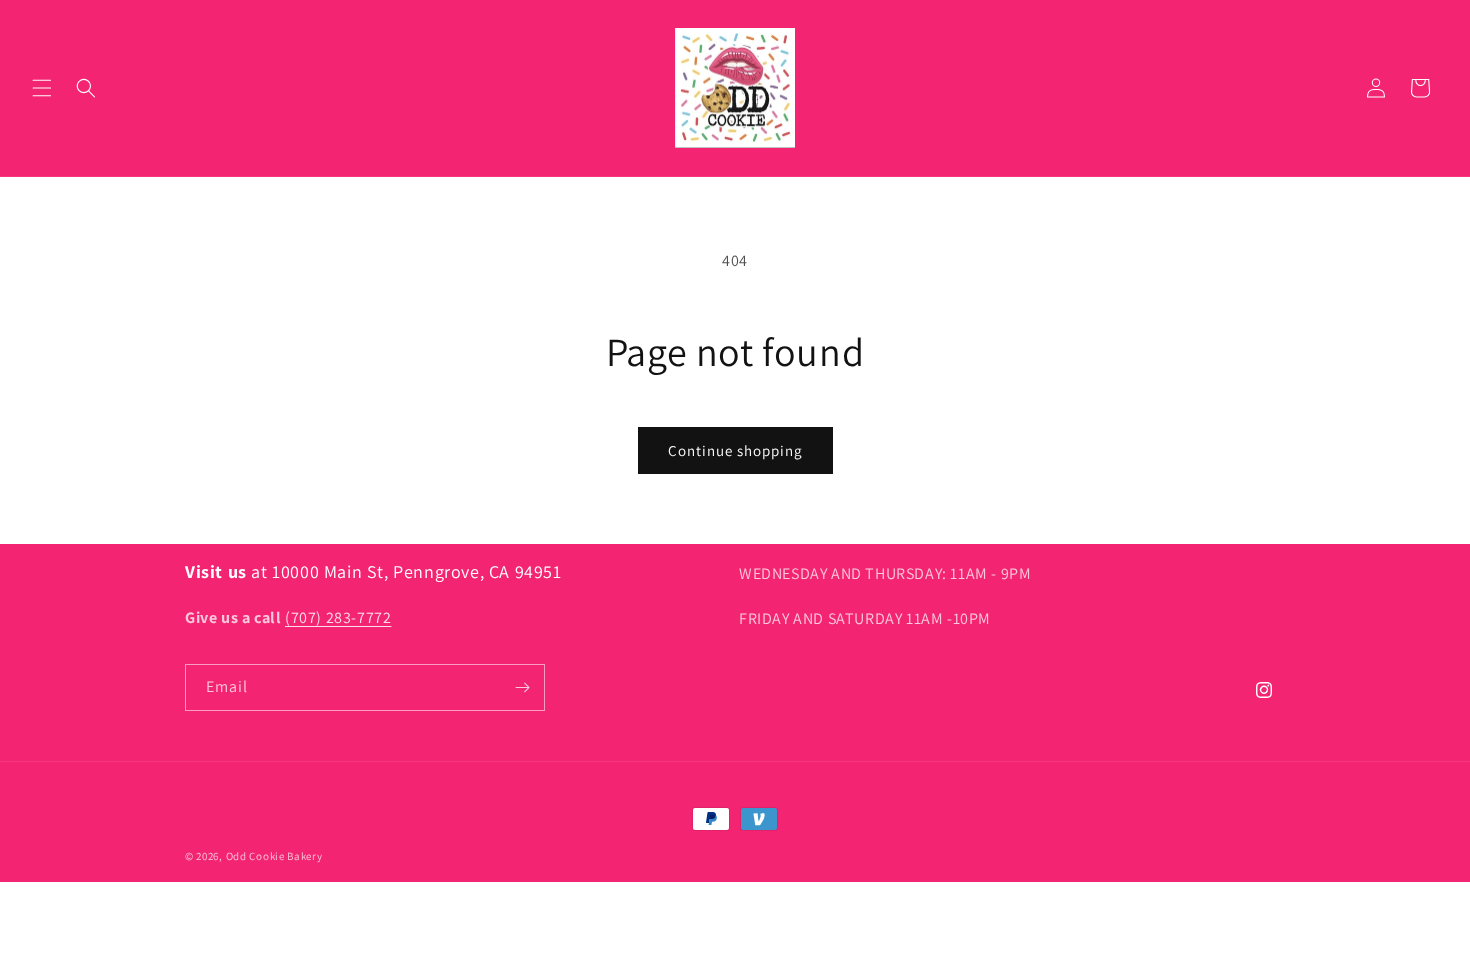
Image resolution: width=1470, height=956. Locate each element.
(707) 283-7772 (338, 617)
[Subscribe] (522, 687)
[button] (42, 88)
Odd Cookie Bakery (274, 856)
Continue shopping (735, 450)
